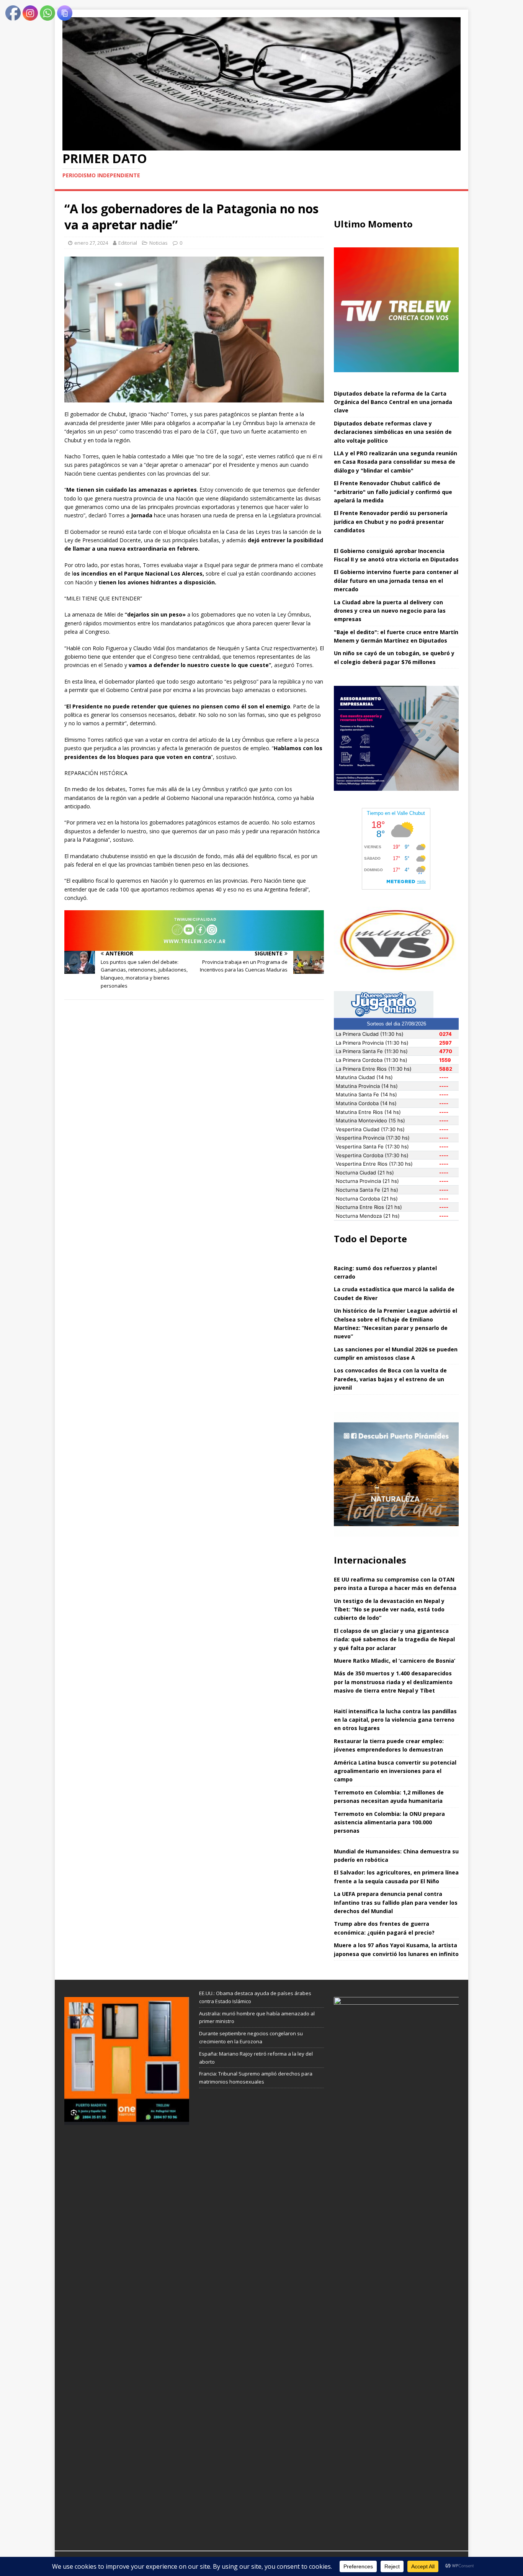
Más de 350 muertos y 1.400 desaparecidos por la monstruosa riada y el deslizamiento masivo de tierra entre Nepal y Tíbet (393, 1682)
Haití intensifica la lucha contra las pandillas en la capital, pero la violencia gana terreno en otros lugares (395, 1720)
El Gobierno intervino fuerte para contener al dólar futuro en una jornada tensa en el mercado (396, 581)
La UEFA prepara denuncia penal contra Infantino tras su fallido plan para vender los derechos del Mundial (396, 1902)
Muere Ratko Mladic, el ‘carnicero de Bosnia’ (395, 1661)
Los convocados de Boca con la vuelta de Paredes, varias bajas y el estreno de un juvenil (390, 1379)
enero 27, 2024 (91, 243)
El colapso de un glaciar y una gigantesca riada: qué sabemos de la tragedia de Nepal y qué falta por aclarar (394, 1639)
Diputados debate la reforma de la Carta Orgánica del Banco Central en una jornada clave (393, 402)
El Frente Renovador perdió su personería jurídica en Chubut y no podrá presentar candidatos (391, 522)
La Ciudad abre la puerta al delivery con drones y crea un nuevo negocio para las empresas (390, 611)
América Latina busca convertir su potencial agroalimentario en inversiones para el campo (395, 1771)
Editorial (128, 243)
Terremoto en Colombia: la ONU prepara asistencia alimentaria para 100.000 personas (389, 1822)
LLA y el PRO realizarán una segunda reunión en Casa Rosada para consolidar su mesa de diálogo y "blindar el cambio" (396, 462)
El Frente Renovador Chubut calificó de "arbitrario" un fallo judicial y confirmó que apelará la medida (393, 492)
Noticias (159, 243)
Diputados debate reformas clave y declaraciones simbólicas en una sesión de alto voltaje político (393, 432)
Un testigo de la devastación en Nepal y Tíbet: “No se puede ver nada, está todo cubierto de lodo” (389, 1609)
